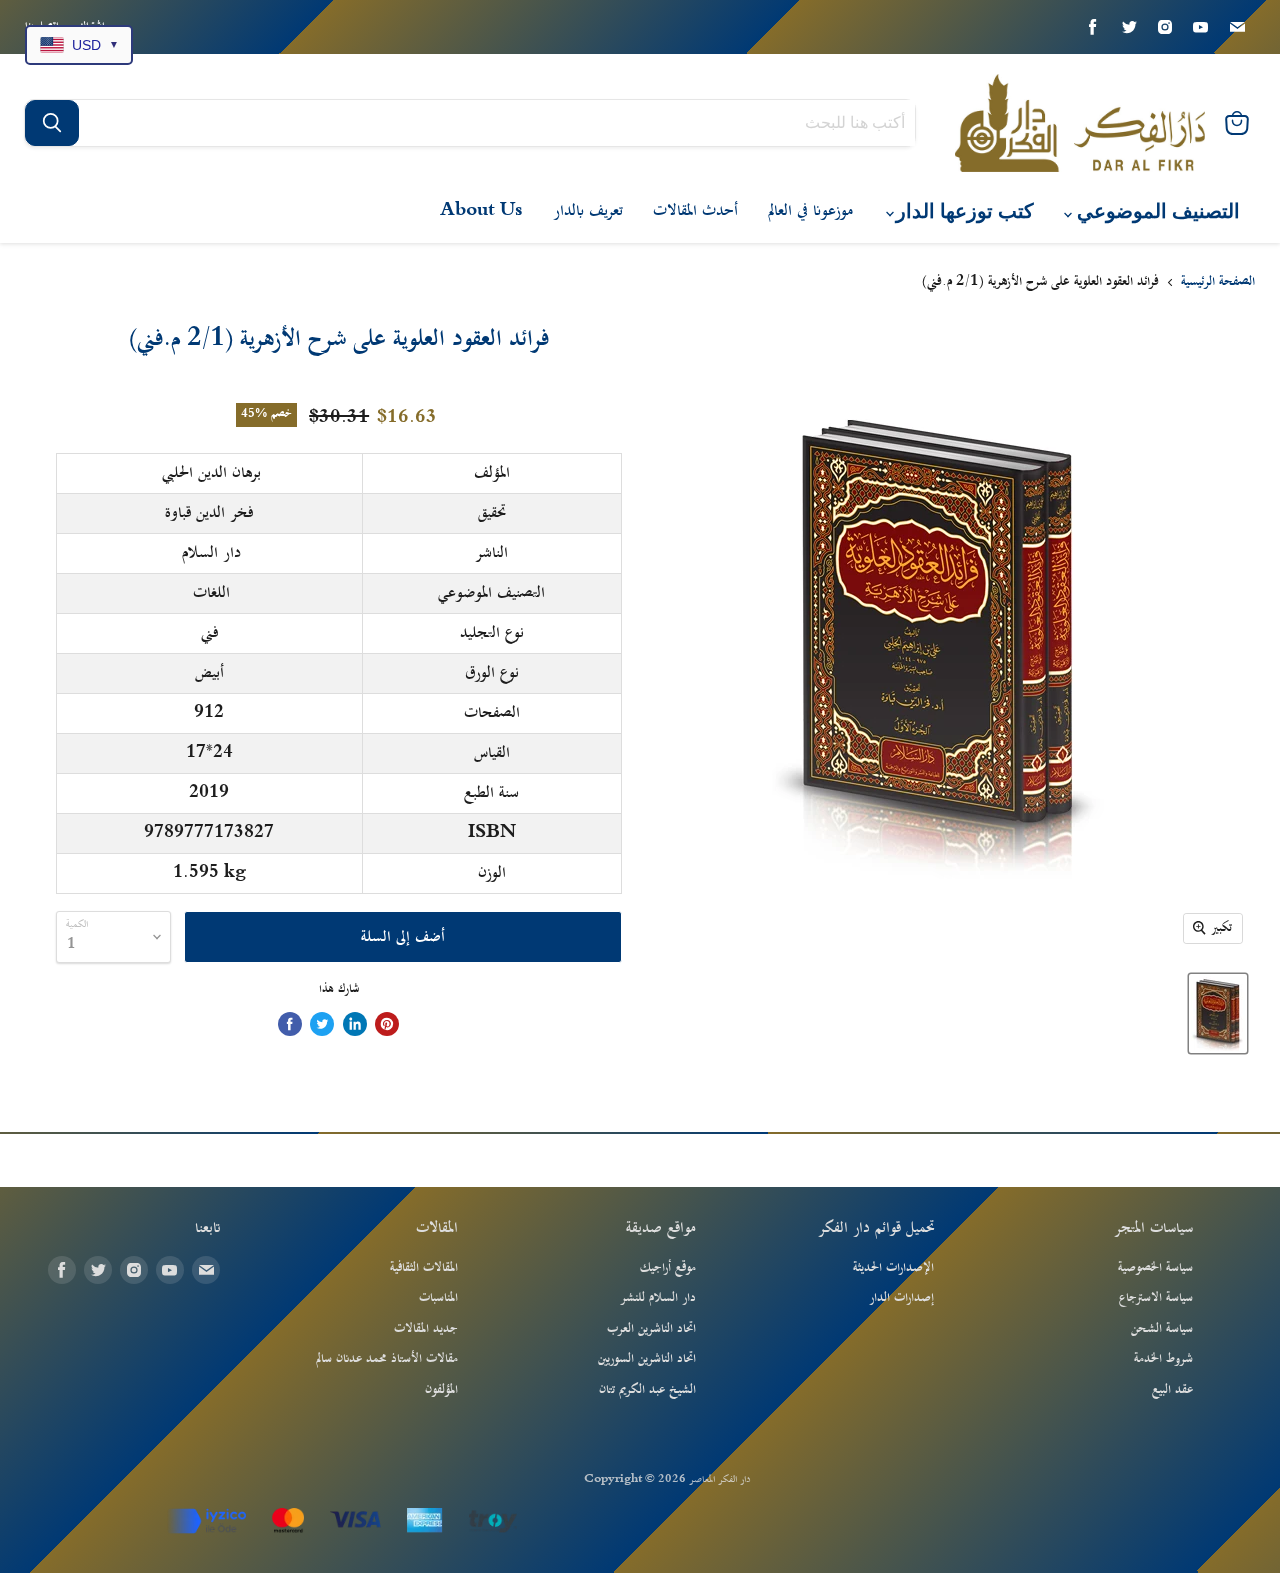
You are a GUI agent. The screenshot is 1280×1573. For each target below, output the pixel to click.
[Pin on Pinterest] (387, 1024)
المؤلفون (441, 1390)
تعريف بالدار (588, 211)
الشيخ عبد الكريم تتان (647, 1390)
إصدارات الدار (901, 1298)
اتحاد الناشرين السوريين (647, 1359)
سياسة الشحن (1162, 1329)
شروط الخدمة (1163, 1359)
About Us (481, 211)
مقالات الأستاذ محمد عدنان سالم (387, 1359)
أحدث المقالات (695, 211)
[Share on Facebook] (290, 1024)
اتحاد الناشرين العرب (651, 1329)
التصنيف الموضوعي (1156, 211)
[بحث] (52, 123)
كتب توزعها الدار (962, 211)
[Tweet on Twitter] (322, 1024)
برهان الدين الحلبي (211, 473)
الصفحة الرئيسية (1218, 283)
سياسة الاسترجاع (1156, 1298)
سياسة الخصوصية (1155, 1268)
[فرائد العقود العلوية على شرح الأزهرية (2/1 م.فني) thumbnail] (1218, 1013)
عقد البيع (1172, 1390)
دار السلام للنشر (658, 1298)
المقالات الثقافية (424, 1268)
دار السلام (211, 553)
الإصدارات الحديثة (893, 1268)
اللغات (211, 593)
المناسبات (438, 1298)
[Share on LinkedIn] (355, 1024)
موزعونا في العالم (810, 211)
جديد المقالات (426, 1329)
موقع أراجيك (668, 1268)
